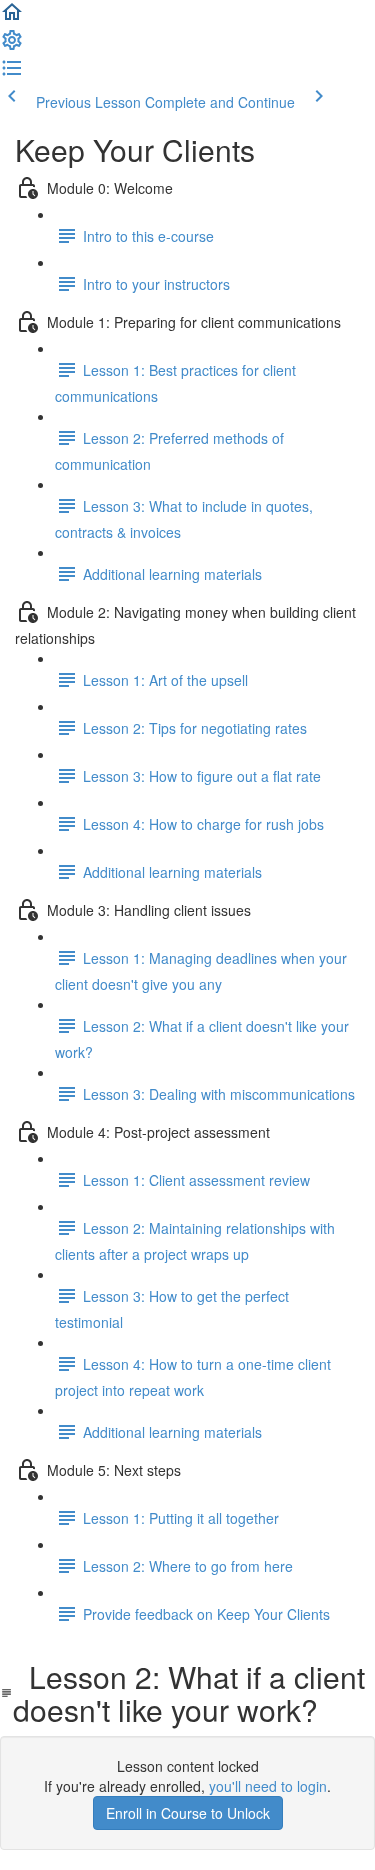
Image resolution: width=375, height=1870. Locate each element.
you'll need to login (268, 1786)
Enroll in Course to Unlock (188, 1813)
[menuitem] (12, 46)
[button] (12, 18)
